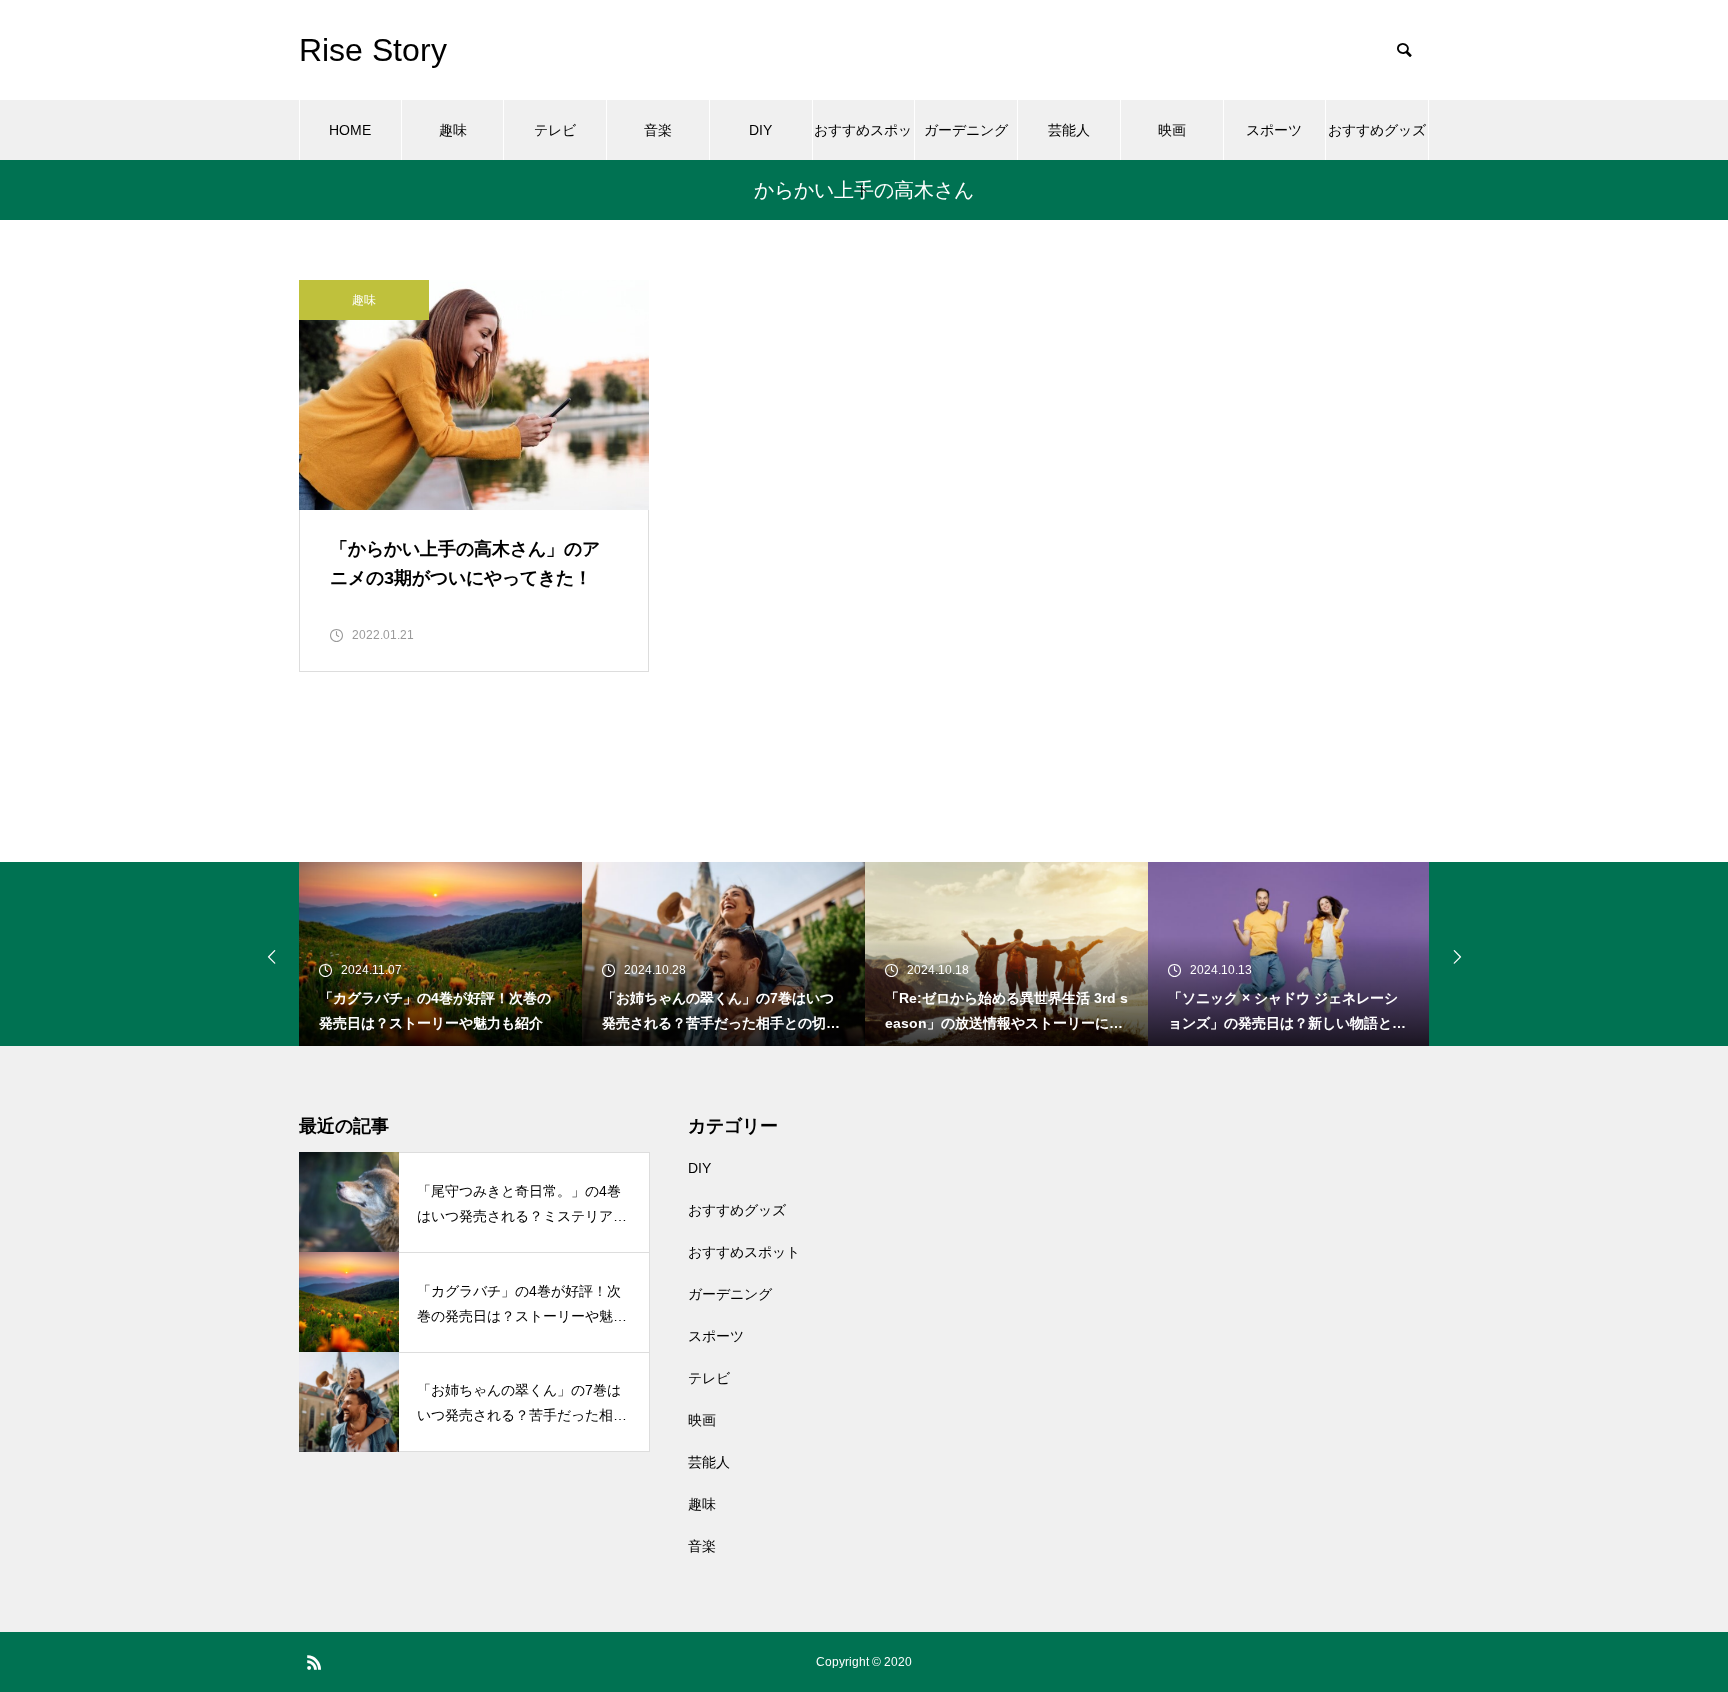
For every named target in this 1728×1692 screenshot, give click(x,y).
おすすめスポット (863, 141)
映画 (1172, 130)
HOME (350, 130)
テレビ (555, 130)
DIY (760, 130)
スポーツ (1274, 130)
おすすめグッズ (1377, 130)
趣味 (453, 130)
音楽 (658, 130)
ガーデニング (966, 130)
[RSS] (314, 1662)
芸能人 (1069, 130)
